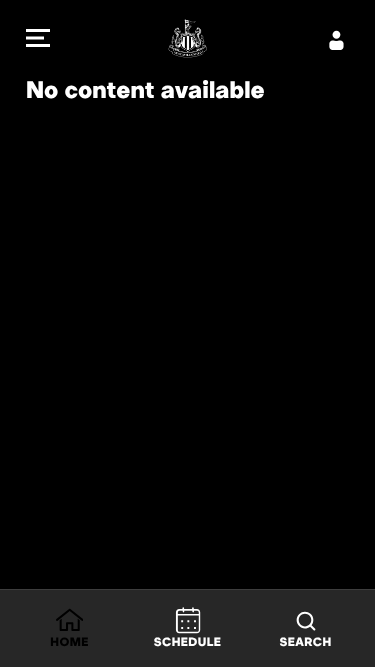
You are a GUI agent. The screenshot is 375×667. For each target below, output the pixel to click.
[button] (38, 40)
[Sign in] (337, 40)
